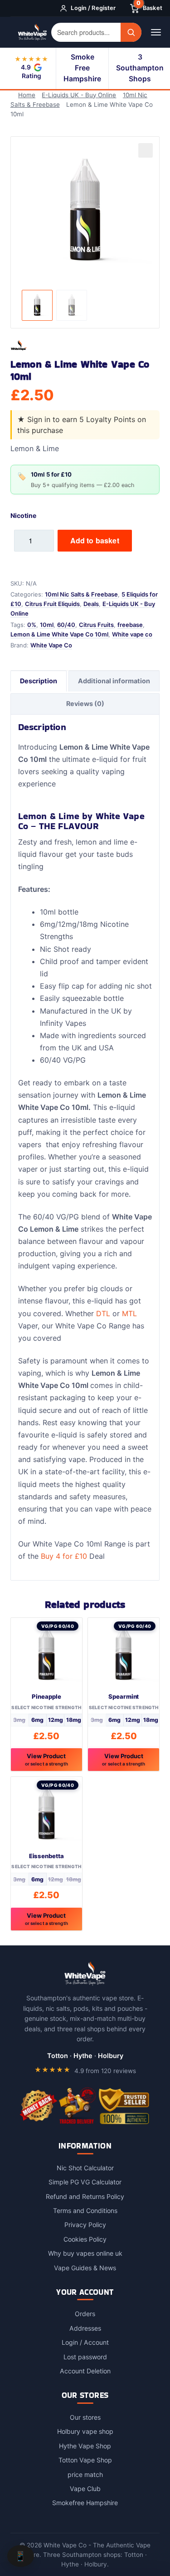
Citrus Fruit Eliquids (52, 604)
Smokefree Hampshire (85, 2503)
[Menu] (156, 32)
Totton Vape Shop (85, 2460)
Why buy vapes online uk (85, 2253)
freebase (130, 625)
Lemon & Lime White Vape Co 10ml (59, 634)
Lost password (85, 2357)
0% (32, 625)
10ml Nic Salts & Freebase (81, 594)
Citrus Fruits (96, 625)
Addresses (85, 2328)
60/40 (66, 625)
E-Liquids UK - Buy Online (79, 95)
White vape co (132, 634)
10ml (47, 625)
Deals (91, 604)
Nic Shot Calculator (85, 2168)
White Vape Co (51, 645)
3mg (19, 1720)
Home (27, 95)
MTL (129, 1313)
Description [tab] (39, 681)
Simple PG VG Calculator (85, 2182)
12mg (56, 1720)
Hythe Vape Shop (85, 2446)
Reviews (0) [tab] (85, 704)
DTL (103, 1313)
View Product (46, 1759)
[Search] (131, 32)
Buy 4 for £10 (64, 1556)
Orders (85, 2314)
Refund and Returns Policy (85, 2196)
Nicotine (23, 515)
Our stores (85, 2417)
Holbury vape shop (85, 2431)
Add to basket (95, 540)
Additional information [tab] (114, 681)
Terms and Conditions (85, 2210)
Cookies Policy (85, 2239)
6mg (37, 1720)
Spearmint (124, 1696)
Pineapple (46, 1696)
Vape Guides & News (85, 2268)
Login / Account (85, 2342)
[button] (146, 150)
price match (85, 2474)
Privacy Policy (85, 2225)
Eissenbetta (46, 1856)
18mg (74, 1720)
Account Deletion (85, 2371)
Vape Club (85, 2489)
